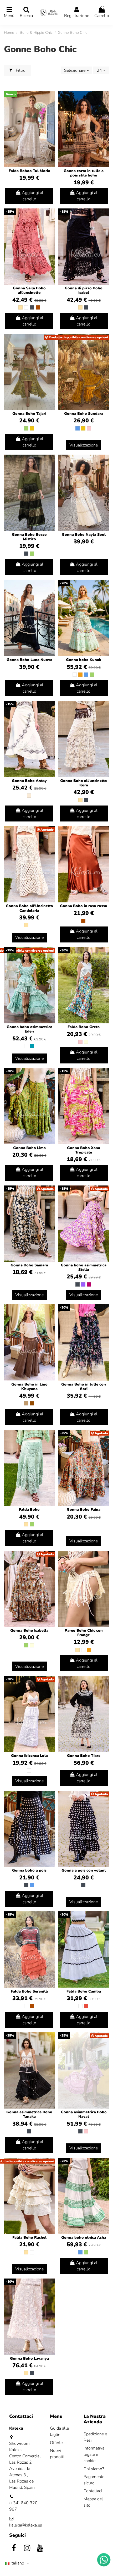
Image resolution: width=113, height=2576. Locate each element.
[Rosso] (86, 2006)
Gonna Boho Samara (29, 1265)
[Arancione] (80, 675)
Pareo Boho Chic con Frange (84, 1633)
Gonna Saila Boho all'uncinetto (29, 290)
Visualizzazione (84, 445)
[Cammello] (26, 1403)
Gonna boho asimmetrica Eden (29, 1029)
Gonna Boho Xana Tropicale (84, 1150)
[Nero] (32, 307)
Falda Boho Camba (84, 1991)
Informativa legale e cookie (94, 2454)
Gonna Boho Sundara (84, 414)
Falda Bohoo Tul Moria (29, 171)
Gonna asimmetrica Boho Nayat (84, 2114)
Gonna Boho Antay (29, 781)
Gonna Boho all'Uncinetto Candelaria (29, 908)
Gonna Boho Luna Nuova (29, 660)
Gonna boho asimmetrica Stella (84, 1267)
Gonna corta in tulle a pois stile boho (84, 173)
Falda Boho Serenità (29, 1991)
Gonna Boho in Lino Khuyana (29, 1387)
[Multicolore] (86, 1042)
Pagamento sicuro (94, 2480)
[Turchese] (32, 1046)
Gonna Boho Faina (84, 1510)
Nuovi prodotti (57, 2454)
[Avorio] (29, 796)
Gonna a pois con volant (84, 1870)
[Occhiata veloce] (51, 109)
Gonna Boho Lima (29, 1148)
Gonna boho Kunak (84, 660)
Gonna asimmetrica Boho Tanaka (29, 2114)
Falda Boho (29, 1510)
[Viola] (83, 1284)
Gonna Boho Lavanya (29, 2359)
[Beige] (20, 307)
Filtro (20, 70)
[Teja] (38, 307)
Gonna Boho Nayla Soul (84, 535)
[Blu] (78, 428)
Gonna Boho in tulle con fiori (84, 1387)
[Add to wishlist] (51, 100)
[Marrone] (32, 1403)
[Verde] (26, 428)
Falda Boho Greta (84, 1027)
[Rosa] (89, 428)
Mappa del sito (93, 2502)
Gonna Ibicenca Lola (29, 1756)
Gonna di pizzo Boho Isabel (84, 290)
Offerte (56, 2443)
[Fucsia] (89, 1284)
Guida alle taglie (59, 2431)
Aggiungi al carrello (33, 196)
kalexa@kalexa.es (26, 2525)
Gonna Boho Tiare (84, 1756)
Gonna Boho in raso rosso (84, 906)
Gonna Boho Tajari (29, 414)
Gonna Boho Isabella (29, 1631)
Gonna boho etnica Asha (84, 2238)
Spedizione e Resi (95, 2437)
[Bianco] (26, 307)
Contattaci (93, 2491)
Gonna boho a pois (29, 1870)
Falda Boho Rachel (29, 2238)
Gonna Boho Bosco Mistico (29, 537)
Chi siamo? (94, 2469)
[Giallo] (32, 428)
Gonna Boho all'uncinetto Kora (84, 783)
